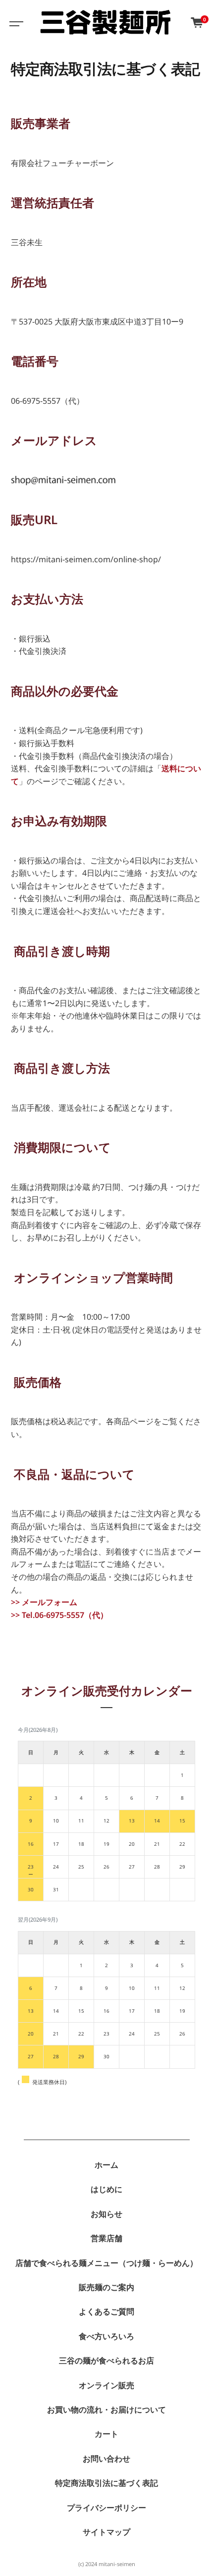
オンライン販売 (106, 2385)
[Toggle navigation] (15, 22)
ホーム (106, 2165)
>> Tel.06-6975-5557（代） (59, 1615)
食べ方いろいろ (106, 2336)
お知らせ (106, 2214)
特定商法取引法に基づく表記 (106, 2483)
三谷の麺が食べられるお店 (106, 2361)
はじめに (106, 2189)
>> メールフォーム (44, 1602)
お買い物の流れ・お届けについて (106, 2410)
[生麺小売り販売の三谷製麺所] (106, 22)
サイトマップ (106, 2532)
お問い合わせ (106, 2459)
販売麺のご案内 (106, 2287)
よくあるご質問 (106, 2311)
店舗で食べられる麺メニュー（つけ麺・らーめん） (106, 2263)
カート (106, 2434)
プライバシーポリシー (106, 2508)
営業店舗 (106, 2238)
